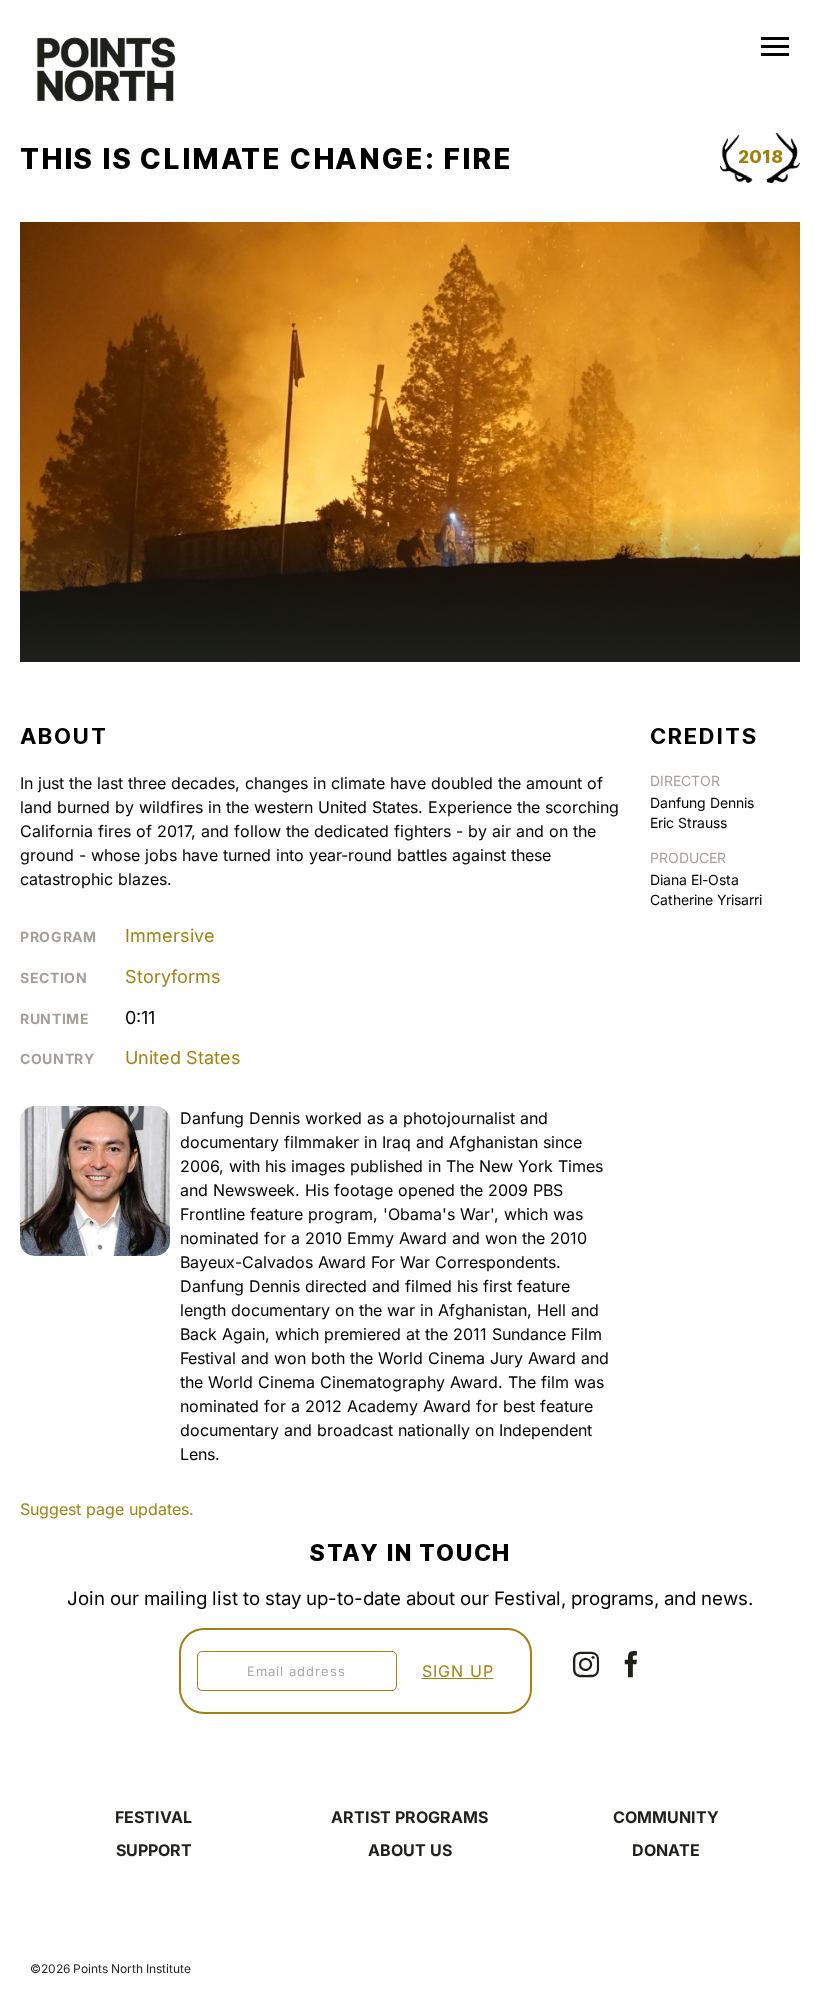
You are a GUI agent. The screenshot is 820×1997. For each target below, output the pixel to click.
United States (183, 1057)
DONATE (666, 1850)
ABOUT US (410, 1850)
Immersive (170, 935)
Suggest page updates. (107, 1509)
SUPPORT (154, 1850)
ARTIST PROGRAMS (409, 1817)
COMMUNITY (666, 1817)
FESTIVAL (153, 1817)
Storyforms (173, 976)
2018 (760, 156)
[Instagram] (586, 1664)
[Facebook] (631, 1664)
